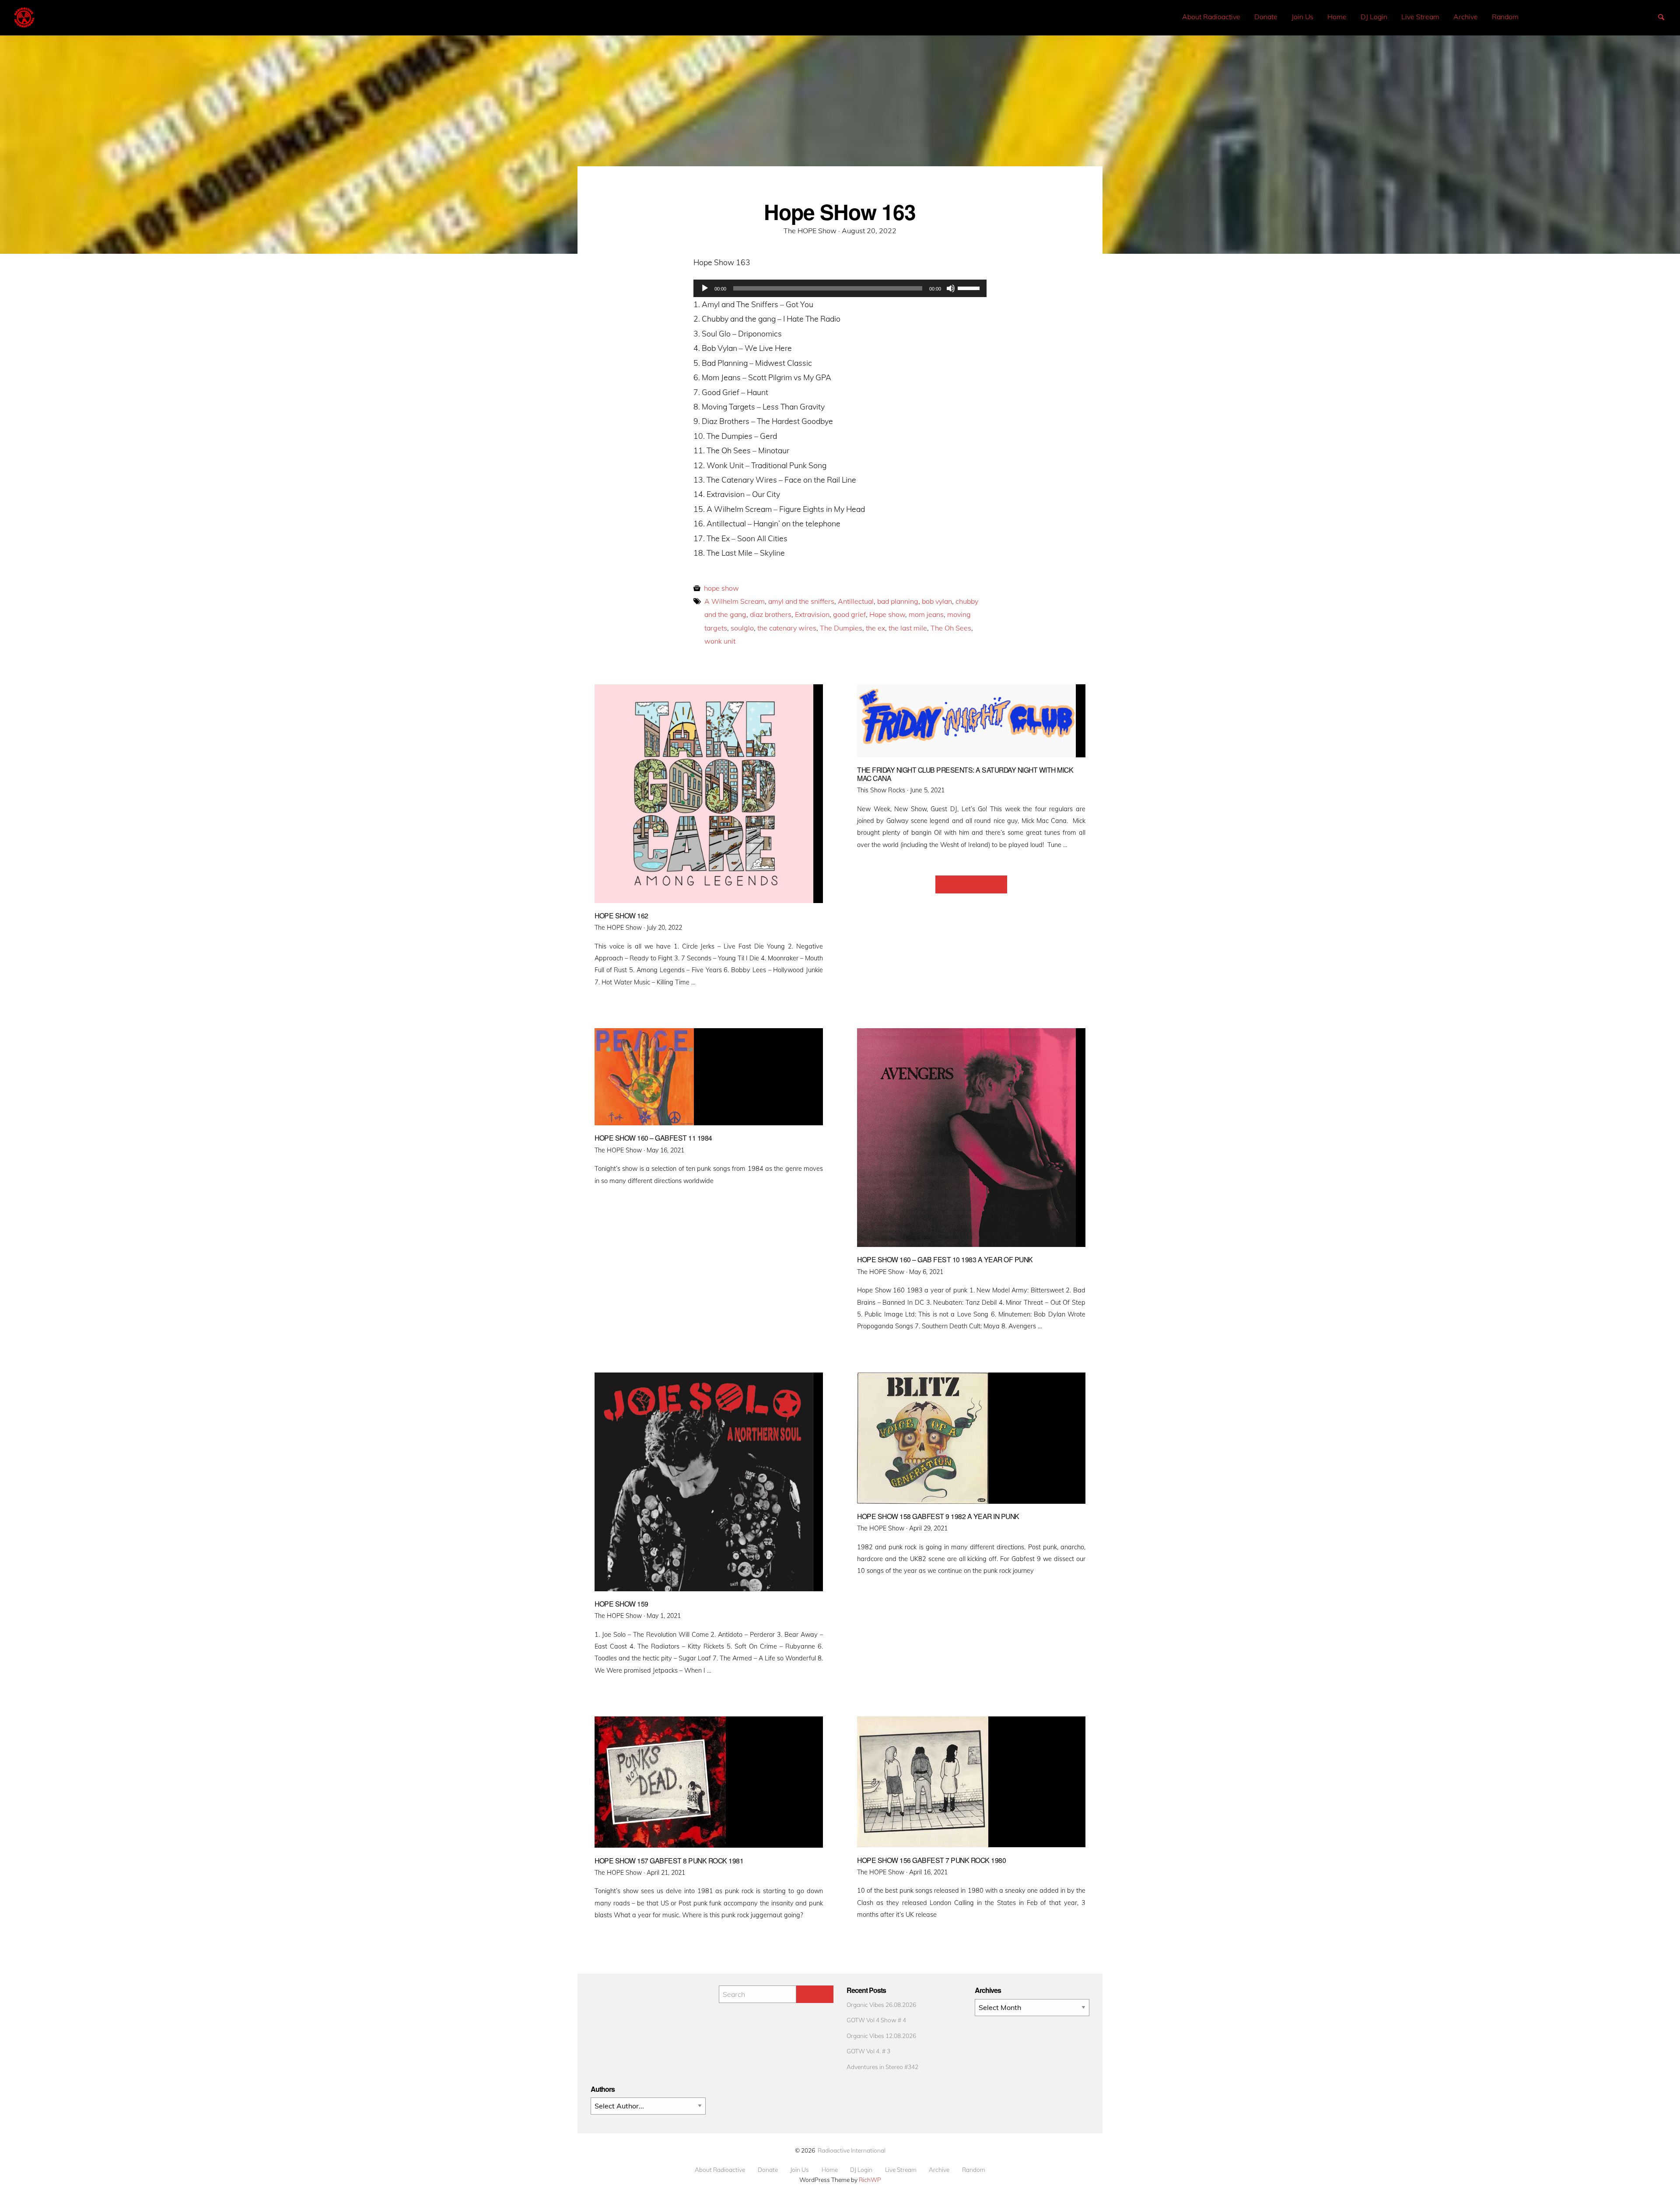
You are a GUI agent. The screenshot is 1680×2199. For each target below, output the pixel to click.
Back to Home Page (971, 884)
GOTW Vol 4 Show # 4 (876, 2020)
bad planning (898, 601)
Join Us (1302, 17)
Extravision (812, 614)
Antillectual (856, 601)
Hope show (887, 614)
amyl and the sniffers (801, 601)
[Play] (705, 288)
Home (1337, 17)
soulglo (742, 628)
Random (1505, 17)
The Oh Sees (951, 628)
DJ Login (1374, 17)
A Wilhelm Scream (735, 601)
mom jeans (926, 614)
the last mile (908, 628)
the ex (875, 628)
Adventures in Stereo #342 (882, 2067)
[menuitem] (1211, 17)
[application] (840, 288)
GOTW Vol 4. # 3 (868, 2051)
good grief (849, 614)
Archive (1466, 17)
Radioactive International (852, 2150)
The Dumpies (841, 628)
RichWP (870, 2180)
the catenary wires (787, 628)
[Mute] (951, 288)
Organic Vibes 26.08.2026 (881, 2005)
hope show (721, 588)
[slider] (970, 287)
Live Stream (1420, 17)
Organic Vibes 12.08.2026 (881, 2036)
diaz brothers (771, 614)
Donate (1266, 17)
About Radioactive (1211, 17)
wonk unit (720, 641)
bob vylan (937, 601)
